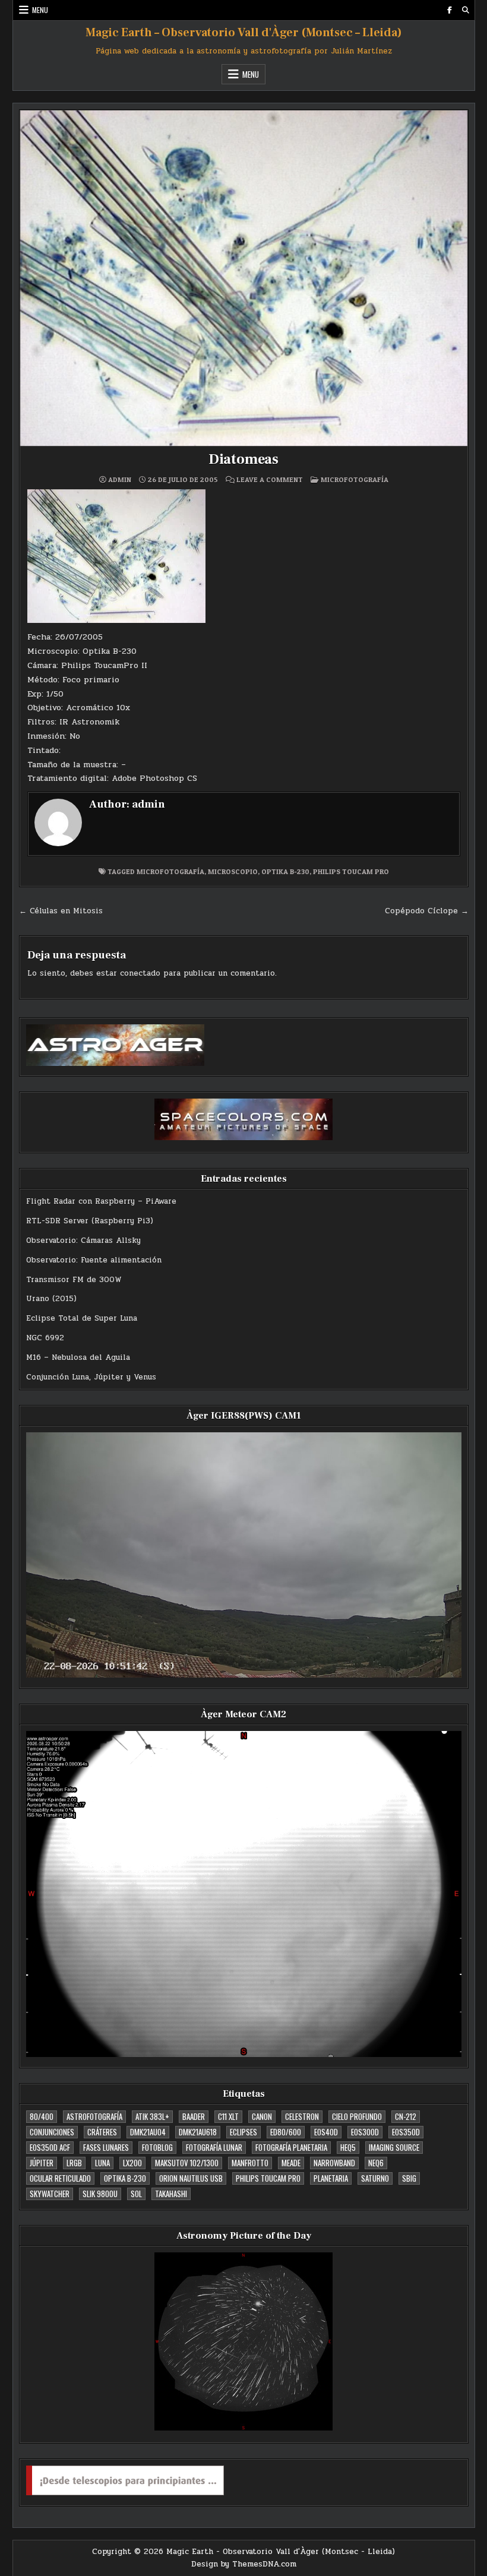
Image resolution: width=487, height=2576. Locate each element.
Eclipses (243, 2132)
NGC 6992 (45, 1338)
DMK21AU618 (198, 2132)
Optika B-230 (285, 871)
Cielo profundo (357, 2116)
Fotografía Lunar (214, 2147)
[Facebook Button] (450, 10)
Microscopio (233, 871)
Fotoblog (157, 2147)
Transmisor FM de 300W (74, 1280)
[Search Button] (466, 10)
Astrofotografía (94, 2116)
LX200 (132, 2163)
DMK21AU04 (148, 2132)
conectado (140, 973)
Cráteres (102, 2132)
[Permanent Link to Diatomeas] (244, 278)
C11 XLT (228, 2116)
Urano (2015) (51, 1299)
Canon (262, 2116)
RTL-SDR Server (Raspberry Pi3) (90, 1221)
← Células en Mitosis (61, 911)
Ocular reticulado (60, 2178)
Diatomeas (243, 459)
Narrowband (334, 2163)
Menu (40, 10)
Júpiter (42, 2163)
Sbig (409, 2178)
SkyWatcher (50, 2194)
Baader (194, 2116)
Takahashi (171, 2194)
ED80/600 (286, 2132)
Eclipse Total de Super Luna (82, 1318)
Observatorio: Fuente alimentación (94, 1260)
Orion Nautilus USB (191, 2178)
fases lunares (106, 2147)
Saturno (375, 2178)
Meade (291, 2163)
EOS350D (406, 2132)
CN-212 (406, 2116)
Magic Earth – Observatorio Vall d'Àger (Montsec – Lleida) (244, 33)
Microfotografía (355, 480)
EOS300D (365, 2132)
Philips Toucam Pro (351, 871)
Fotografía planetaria (291, 2147)
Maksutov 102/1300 (187, 2163)
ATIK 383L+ (152, 2116)
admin (120, 480)
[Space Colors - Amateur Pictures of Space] (244, 1119)
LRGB (74, 2163)
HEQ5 (348, 2147)
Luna (102, 2163)
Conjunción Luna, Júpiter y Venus (91, 1377)
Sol (136, 2194)
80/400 (42, 2116)
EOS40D (326, 2132)
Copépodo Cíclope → (427, 911)
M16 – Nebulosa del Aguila (78, 1357)
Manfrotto (250, 2163)
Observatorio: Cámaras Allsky (83, 1240)
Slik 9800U (100, 2194)
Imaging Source (394, 2147)
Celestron (302, 2116)
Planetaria (331, 2178)
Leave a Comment (270, 480)
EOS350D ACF (50, 2147)
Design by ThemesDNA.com (244, 2564)
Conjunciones (52, 2132)
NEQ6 (376, 2163)
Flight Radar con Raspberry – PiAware (101, 1201)
